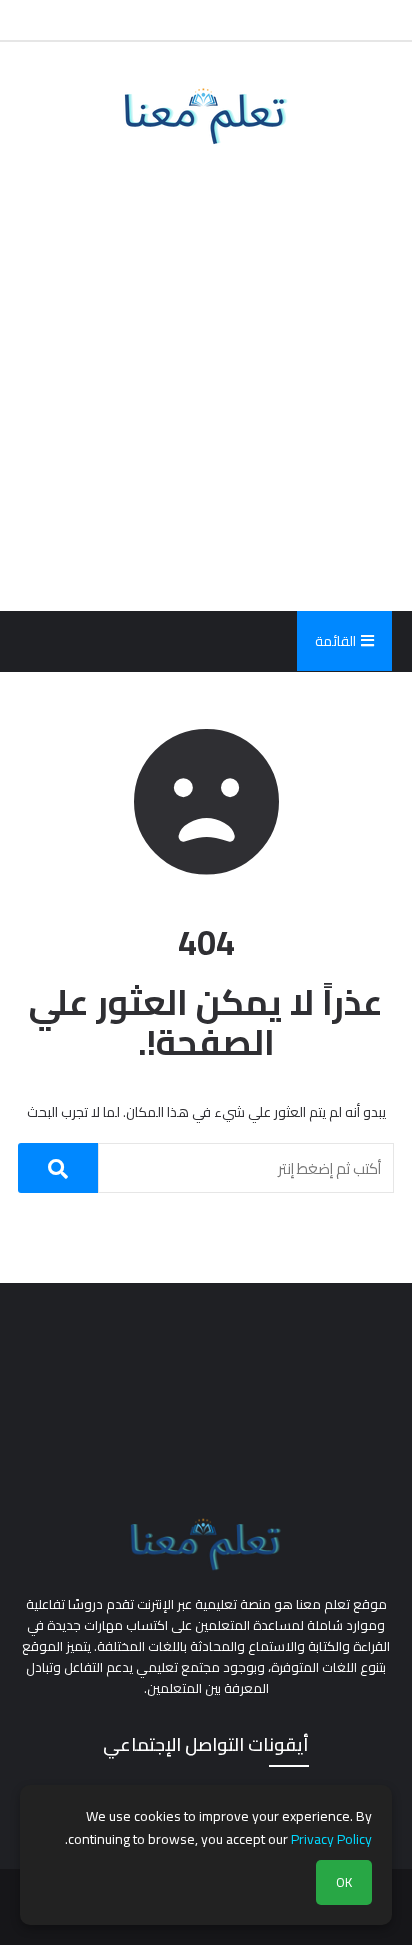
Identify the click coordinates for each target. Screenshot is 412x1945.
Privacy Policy (331, 1839)
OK (344, 1882)
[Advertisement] (206, 378)
